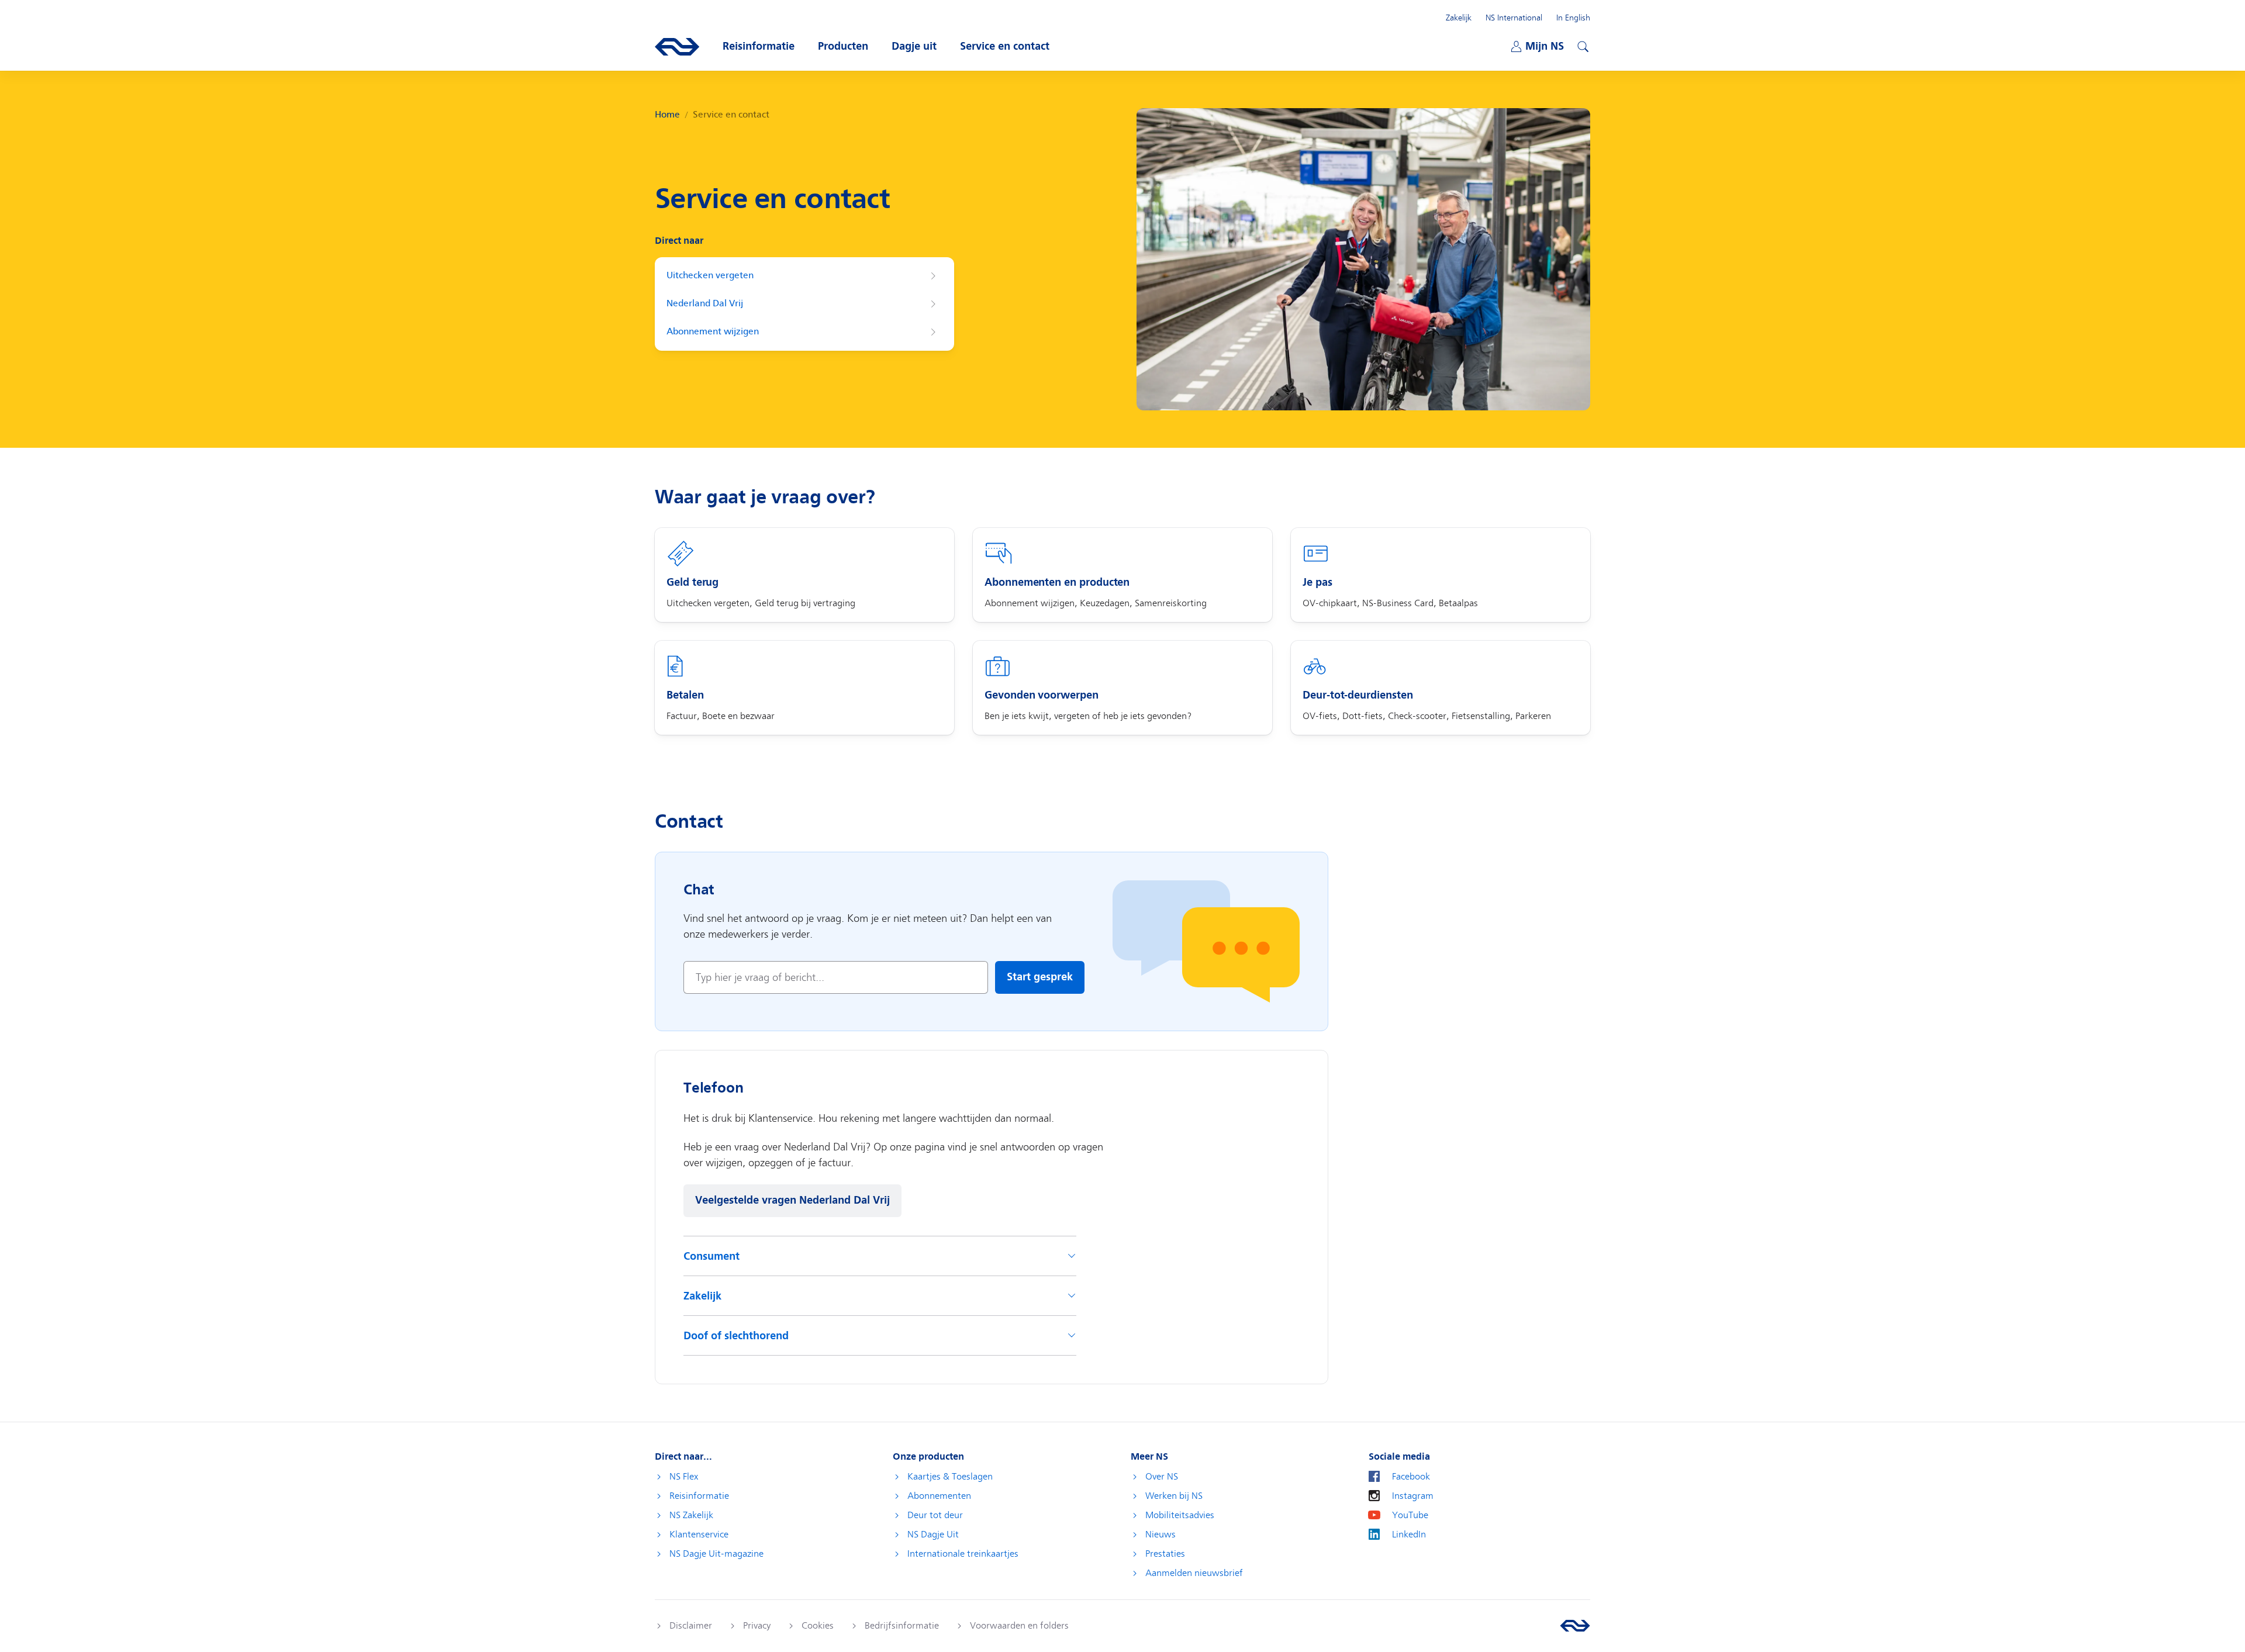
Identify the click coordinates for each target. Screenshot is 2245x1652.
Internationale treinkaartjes (963, 1554)
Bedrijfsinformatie (902, 1626)
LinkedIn (1409, 1535)
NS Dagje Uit (933, 1535)
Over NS (1162, 1477)
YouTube (1410, 1515)
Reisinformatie (699, 1496)
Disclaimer (691, 1626)
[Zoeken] (1581, 45)
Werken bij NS (1174, 1496)
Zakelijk (1459, 18)
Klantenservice (699, 1535)
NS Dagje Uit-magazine (716, 1554)
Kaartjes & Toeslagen (950, 1477)
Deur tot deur (935, 1515)
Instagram (1413, 1496)
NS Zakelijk (691, 1515)
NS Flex (684, 1477)
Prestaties (1165, 1554)
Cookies (818, 1626)
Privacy (757, 1626)
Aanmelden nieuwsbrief (1194, 1573)
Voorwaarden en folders (1019, 1626)
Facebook (1411, 1477)
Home (667, 115)
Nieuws (1161, 1535)
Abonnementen (939, 1496)
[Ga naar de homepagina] (1575, 1626)
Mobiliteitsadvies (1180, 1515)
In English (1573, 18)
